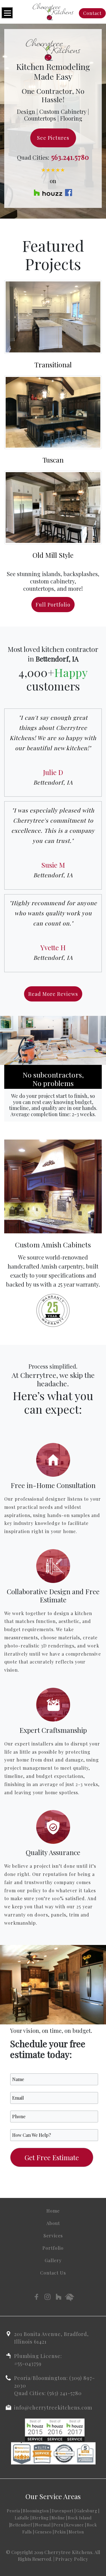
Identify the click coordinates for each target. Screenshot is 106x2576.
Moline (58, 2518)
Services (53, 2236)
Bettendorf (21, 2525)
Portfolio (53, 2248)
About (53, 2223)
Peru (58, 2525)
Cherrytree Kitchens (68, 2552)
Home (53, 2211)
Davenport (63, 2511)
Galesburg (87, 2511)
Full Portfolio (53, 605)
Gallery (53, 2260)
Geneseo (43, 2532)
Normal (43, 2525)
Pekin (60, 2532)
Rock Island (80, 2518)
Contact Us (53, 2273)
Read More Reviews (53, 994)
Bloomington (36, 2511)
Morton (76, 2532)
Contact (92, 13)
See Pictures (53, 138)
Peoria (13, 2511)
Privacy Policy (72, 2559)
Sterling (40, 2518)
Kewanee (75, 2525)
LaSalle (22, 2518)
